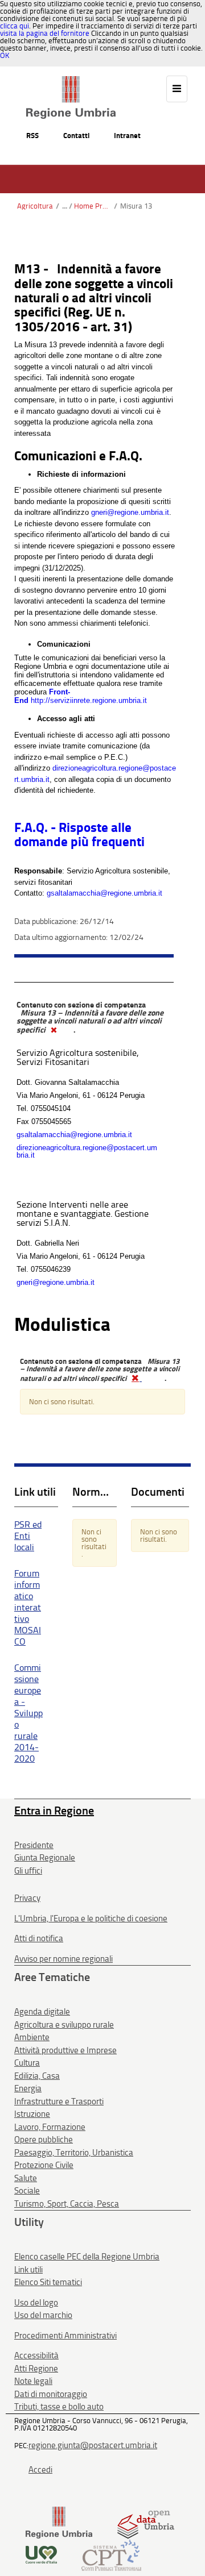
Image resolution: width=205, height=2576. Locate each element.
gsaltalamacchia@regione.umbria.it (104, 893)
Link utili (28, 2270)
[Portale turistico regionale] (41, 2554)
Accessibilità (36, 2356)
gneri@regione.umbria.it (56, 1282)
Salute (26, 2178)
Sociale (27, 2191)
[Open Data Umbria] (145, 2522)
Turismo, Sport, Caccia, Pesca (67, 2204)
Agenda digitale (42, 2012)
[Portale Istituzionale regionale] (59, 2522)
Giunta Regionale (45, 1858)
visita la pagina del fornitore (45, 33)
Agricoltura (35, 206)
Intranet (127, 136)
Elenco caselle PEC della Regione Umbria (87, 2257)
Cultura (27, 2063)
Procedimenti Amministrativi (65, 2336)
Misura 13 (136, 206)
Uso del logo (36, 2303)
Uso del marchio (43, 2315)
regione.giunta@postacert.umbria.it (93, 2445)
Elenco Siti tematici (48, 2282)
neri (101, 512)
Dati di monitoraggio (51, 2394)
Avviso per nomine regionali (63, 1959)
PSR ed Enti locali (28, 1536)
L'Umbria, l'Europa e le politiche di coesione (91, 1919)
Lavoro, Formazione (50, 2127)
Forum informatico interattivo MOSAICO (28, 1607)
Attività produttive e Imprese (65, 2050)
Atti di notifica (39, 1938)
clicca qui (15, 26)
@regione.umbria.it (138, 512)
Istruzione (32, 2114)
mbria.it (37, 779)
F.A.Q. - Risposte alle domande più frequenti (79, 835)
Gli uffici (28, 1871)
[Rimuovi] (53, 1030)
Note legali (33, 2381)
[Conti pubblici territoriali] (111, 2554)
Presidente (34, 1845)
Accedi (40, 2470)
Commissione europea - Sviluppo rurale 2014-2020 (28, 1713)
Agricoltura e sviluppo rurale (64, 2025)
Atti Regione (36, 2369)
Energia (28, 2088)
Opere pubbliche (44, 2140)
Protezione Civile (44, 2165)
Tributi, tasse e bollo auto (59, 2407)
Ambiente (32, 2037)
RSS (32, 136)
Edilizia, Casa (37, 2076)
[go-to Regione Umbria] (71, 81)
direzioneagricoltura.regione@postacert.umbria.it (87, 1151)
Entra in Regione (54, 1811)
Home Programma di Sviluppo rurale (93, 206)
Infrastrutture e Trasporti (59, 2101)
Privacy (27, 1898)
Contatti (76, 136)
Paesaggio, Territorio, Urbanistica (74, 2153)
